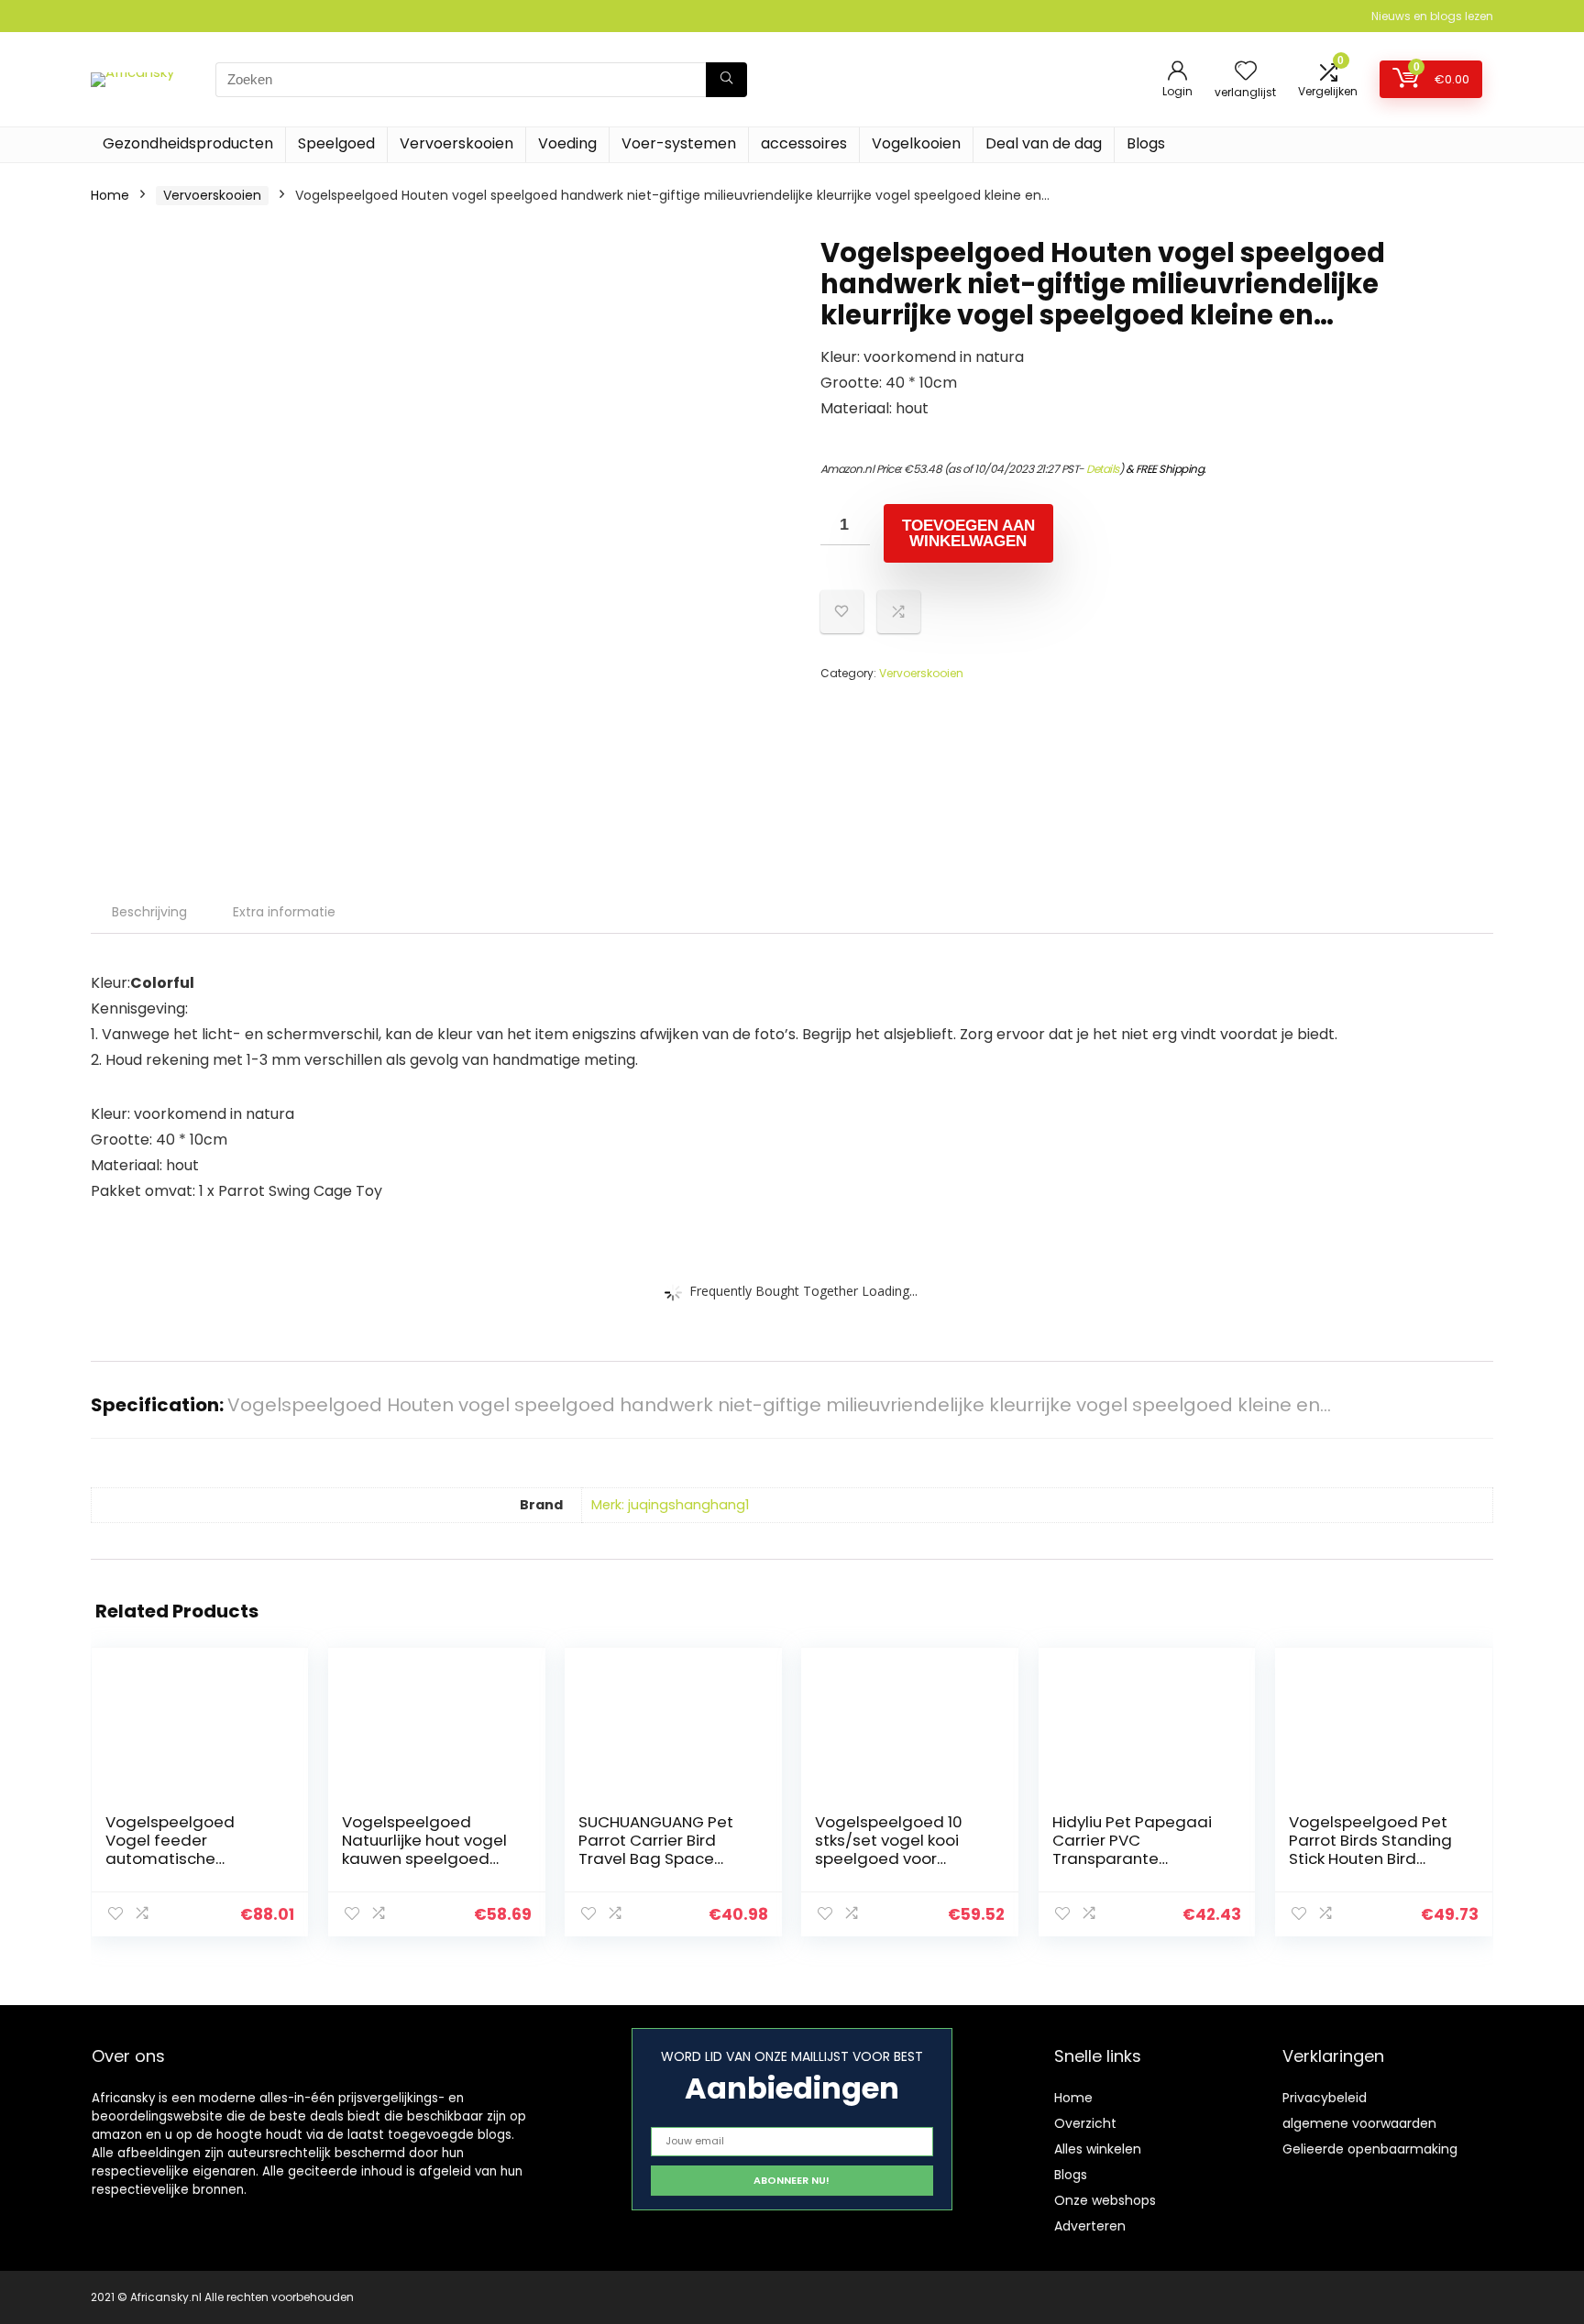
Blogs (1146, 143)
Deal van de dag (1044, 143)
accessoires (804, 143)
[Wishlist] (1246, 72)
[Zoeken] (726, 80)
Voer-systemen (679, 143)
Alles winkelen (1098, 2149)
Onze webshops (1105, 2200)
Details (1103, 469)
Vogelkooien (916, 143)
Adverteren (1090, 2226)
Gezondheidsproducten (188, 143)
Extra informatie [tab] (284, 912)
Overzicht (1085, 2123)
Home (110, 195)
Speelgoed (336, 143)
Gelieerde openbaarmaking (1370, 2149)
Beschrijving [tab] (149, 912)
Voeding (567, 143)
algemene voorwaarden (1359, 2123)
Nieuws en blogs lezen (1432, 16)
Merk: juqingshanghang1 (670, 1505)
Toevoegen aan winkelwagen (968, 533)
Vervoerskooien (456, 143)
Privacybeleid (1325, 2098)
